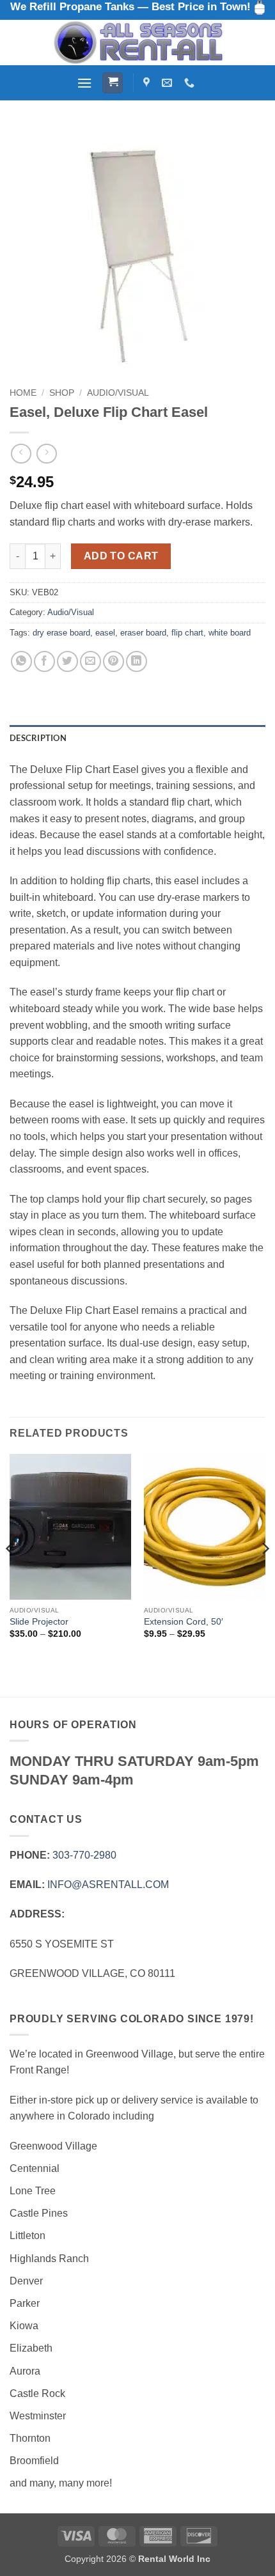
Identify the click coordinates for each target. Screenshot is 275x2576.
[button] (84, 83)
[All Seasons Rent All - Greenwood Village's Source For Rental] (137, 43)
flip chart (187, 633)
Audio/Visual (118, 393)
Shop (62, 393)
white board (230, 633)
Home (23, 393)
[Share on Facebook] (44, 661)
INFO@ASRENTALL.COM (108, 1885)
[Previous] (10, 1574)
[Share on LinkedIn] (137, 661)
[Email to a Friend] (90, 661)
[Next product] (21, 454)
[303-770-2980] (191, 83)
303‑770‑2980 (84, 1855)
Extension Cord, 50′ (184, 1622)
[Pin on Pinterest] (114, 661)
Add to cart (121, 556)
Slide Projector (39, 1622)
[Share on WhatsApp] (21, 661)
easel (105, 633)
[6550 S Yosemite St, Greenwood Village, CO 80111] (148, 83)
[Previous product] (46, 454)
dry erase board (61, 633)
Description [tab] (38, 738)
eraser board (143, 633)
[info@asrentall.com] (169, 83)
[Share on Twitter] (67, 661)
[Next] (265, 1574)
